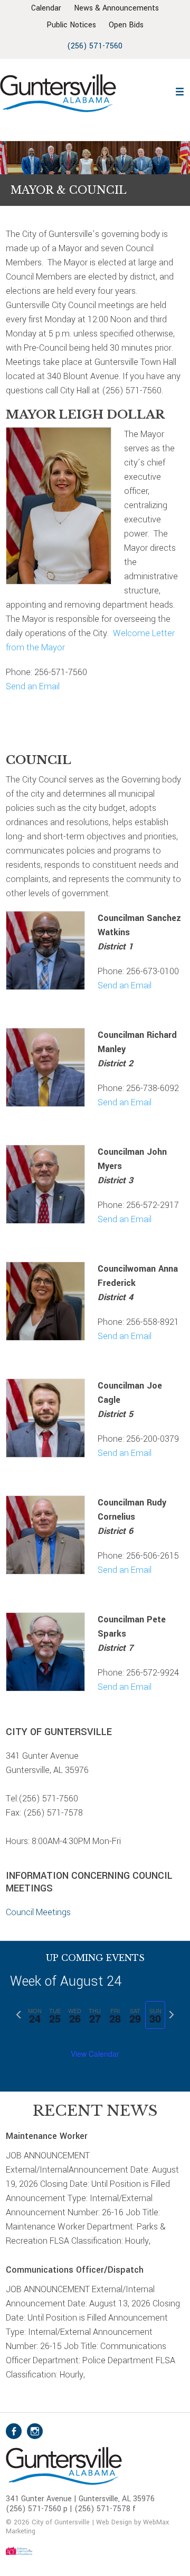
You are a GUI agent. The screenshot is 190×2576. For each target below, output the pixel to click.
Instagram (35, 2431)
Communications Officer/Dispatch (75, 2270)
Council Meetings (38, 1912)
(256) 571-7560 (95, 46)
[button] (180, 90)
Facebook (14, 2431)
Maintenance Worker (47, 2136)
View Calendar (95, 2054)
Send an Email (33, 686)
